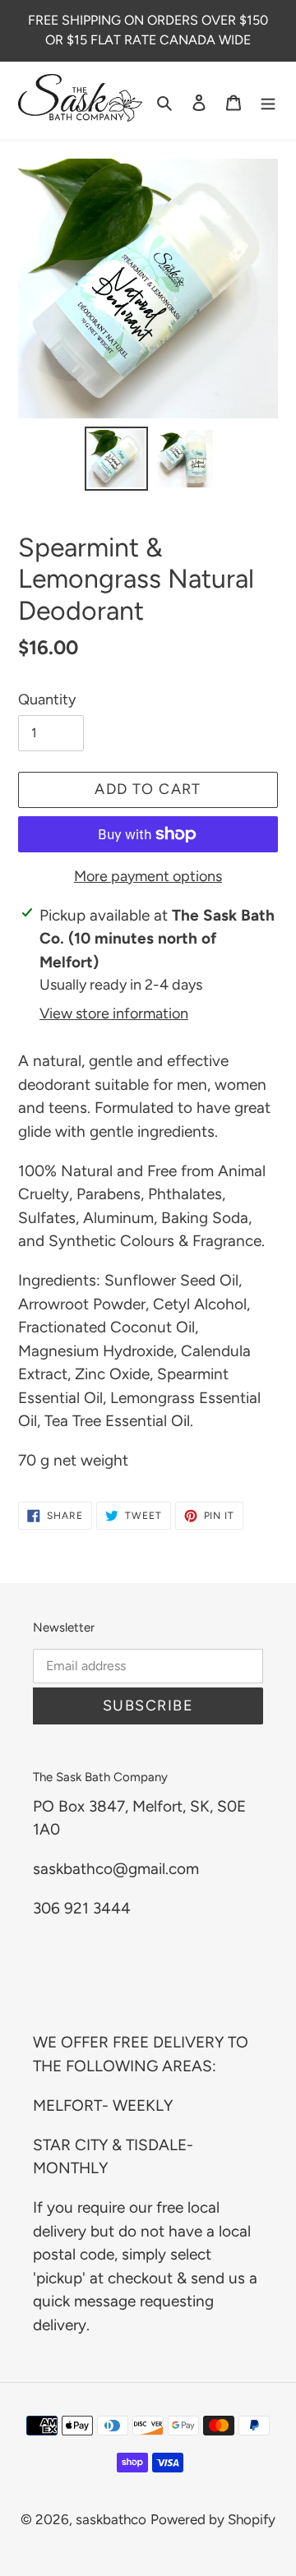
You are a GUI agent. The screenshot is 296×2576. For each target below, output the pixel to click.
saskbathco (111, 2519)
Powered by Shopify (213, 2519)
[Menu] (268, 101)
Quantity (47, 699)
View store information (114, 1013)
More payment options (148, 876)
